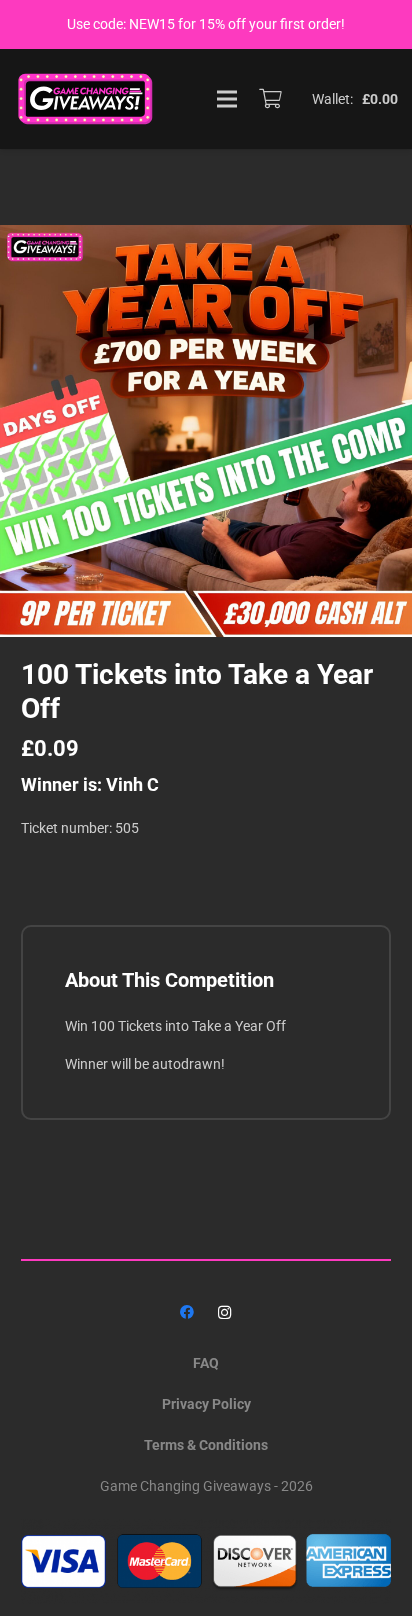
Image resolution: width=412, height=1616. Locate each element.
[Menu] (227, 99)
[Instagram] (224, 1312)
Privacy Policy (206, 1404)
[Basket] (270, 99)
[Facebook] (187, 1312)
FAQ (206, 1363)
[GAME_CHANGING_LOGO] (87, 99)
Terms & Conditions (206, 1445)
